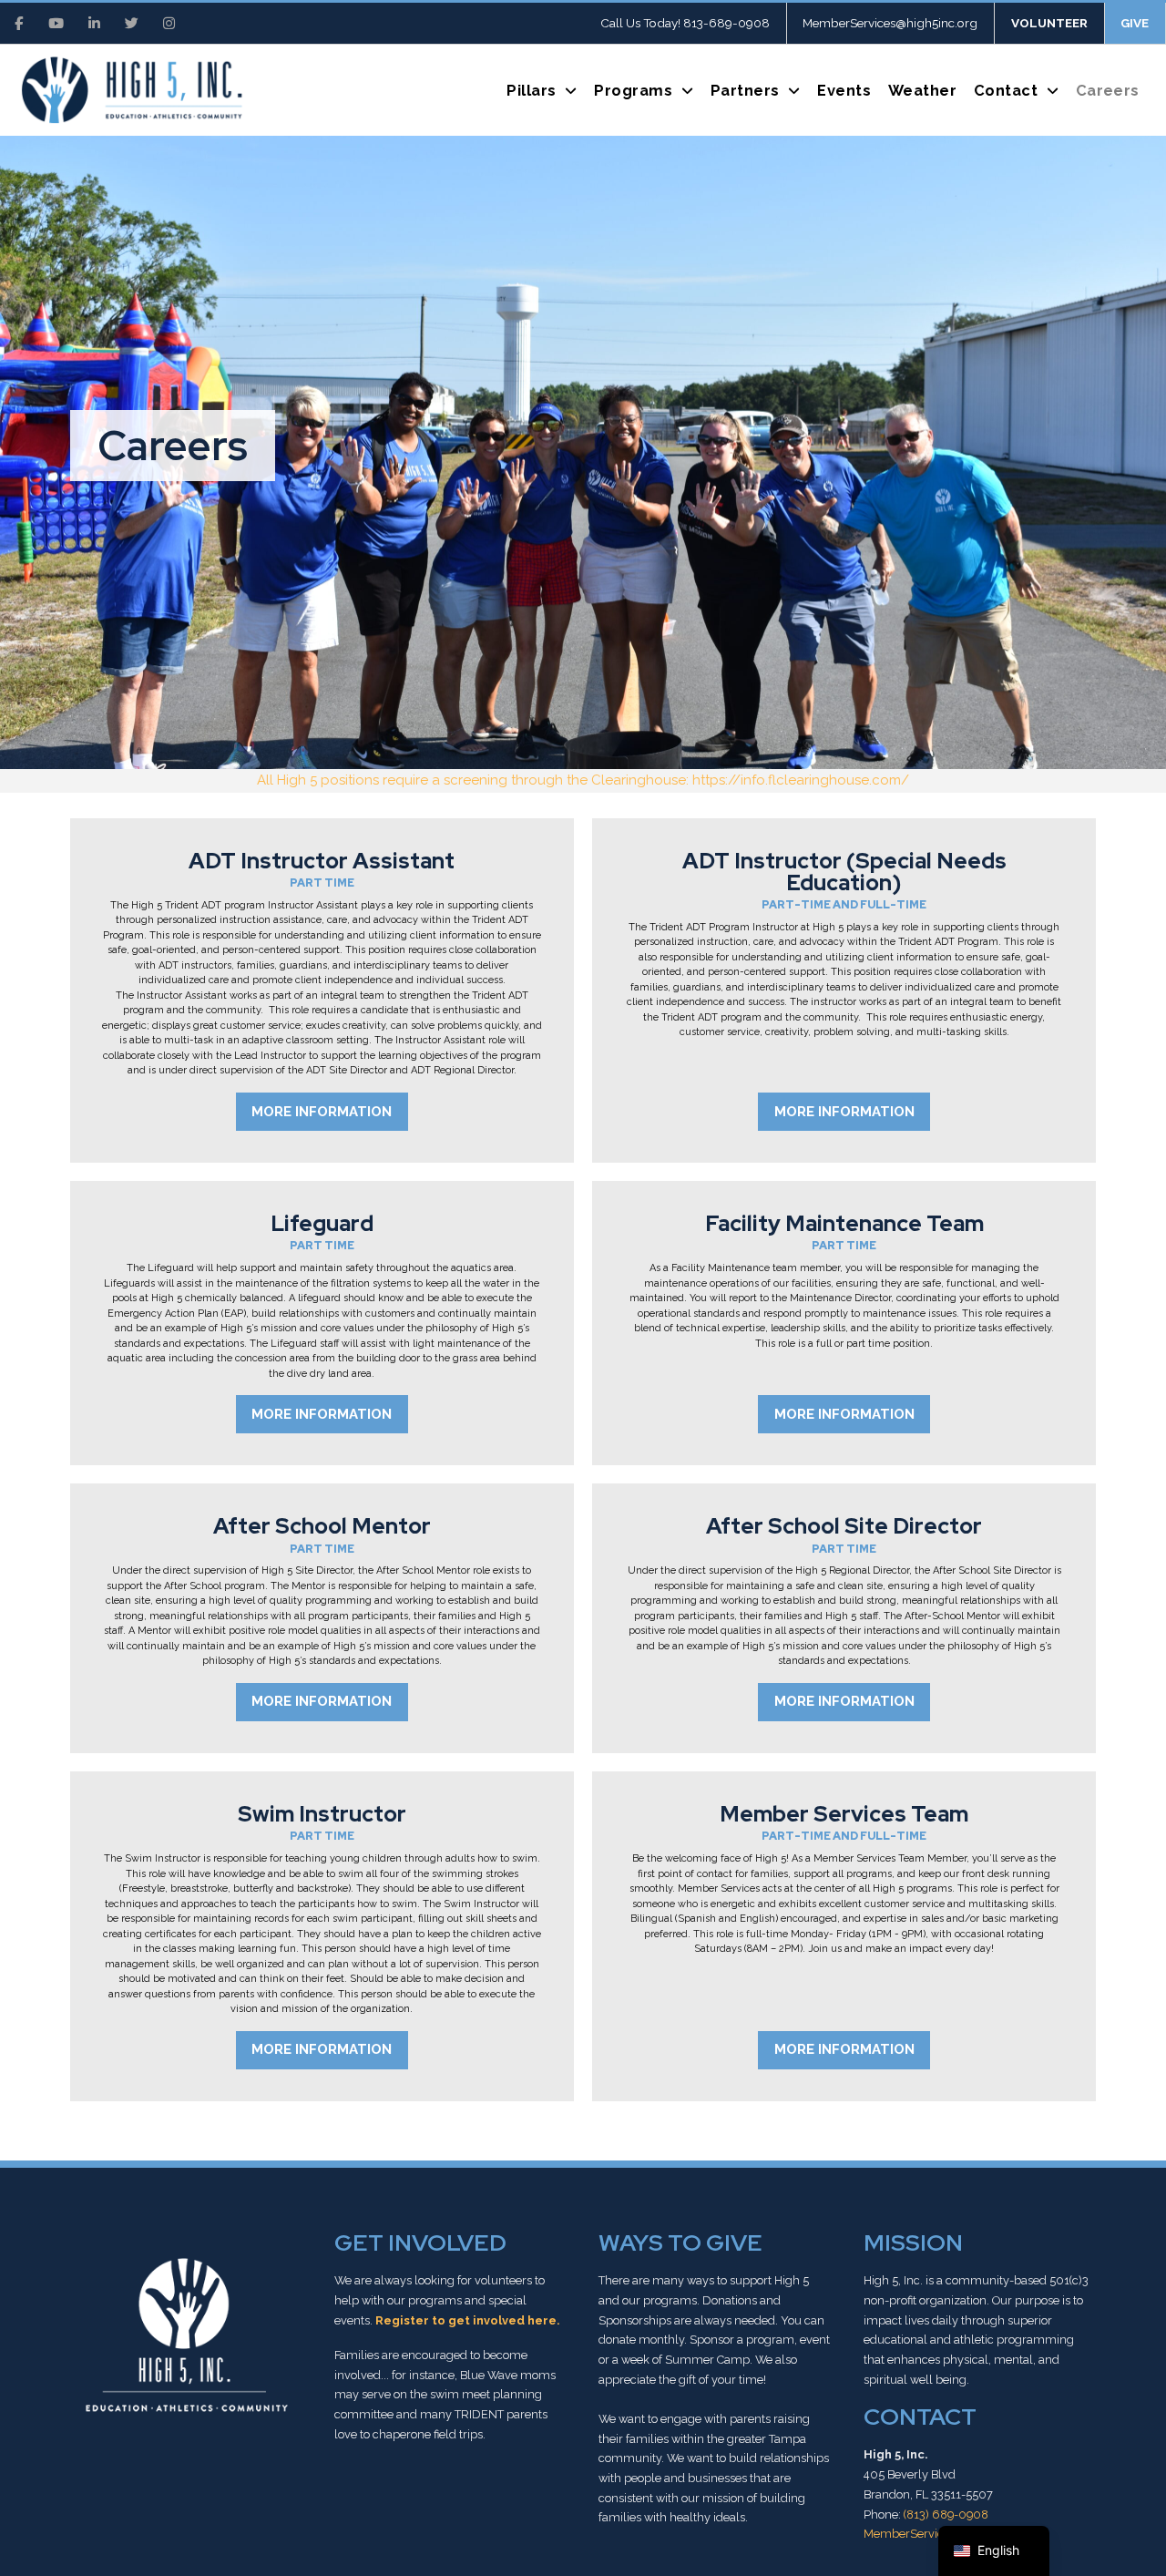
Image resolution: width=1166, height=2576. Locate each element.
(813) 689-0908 (946, 2514)
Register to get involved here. (467, 2320)
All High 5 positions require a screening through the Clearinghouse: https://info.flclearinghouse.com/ (583, 780)
